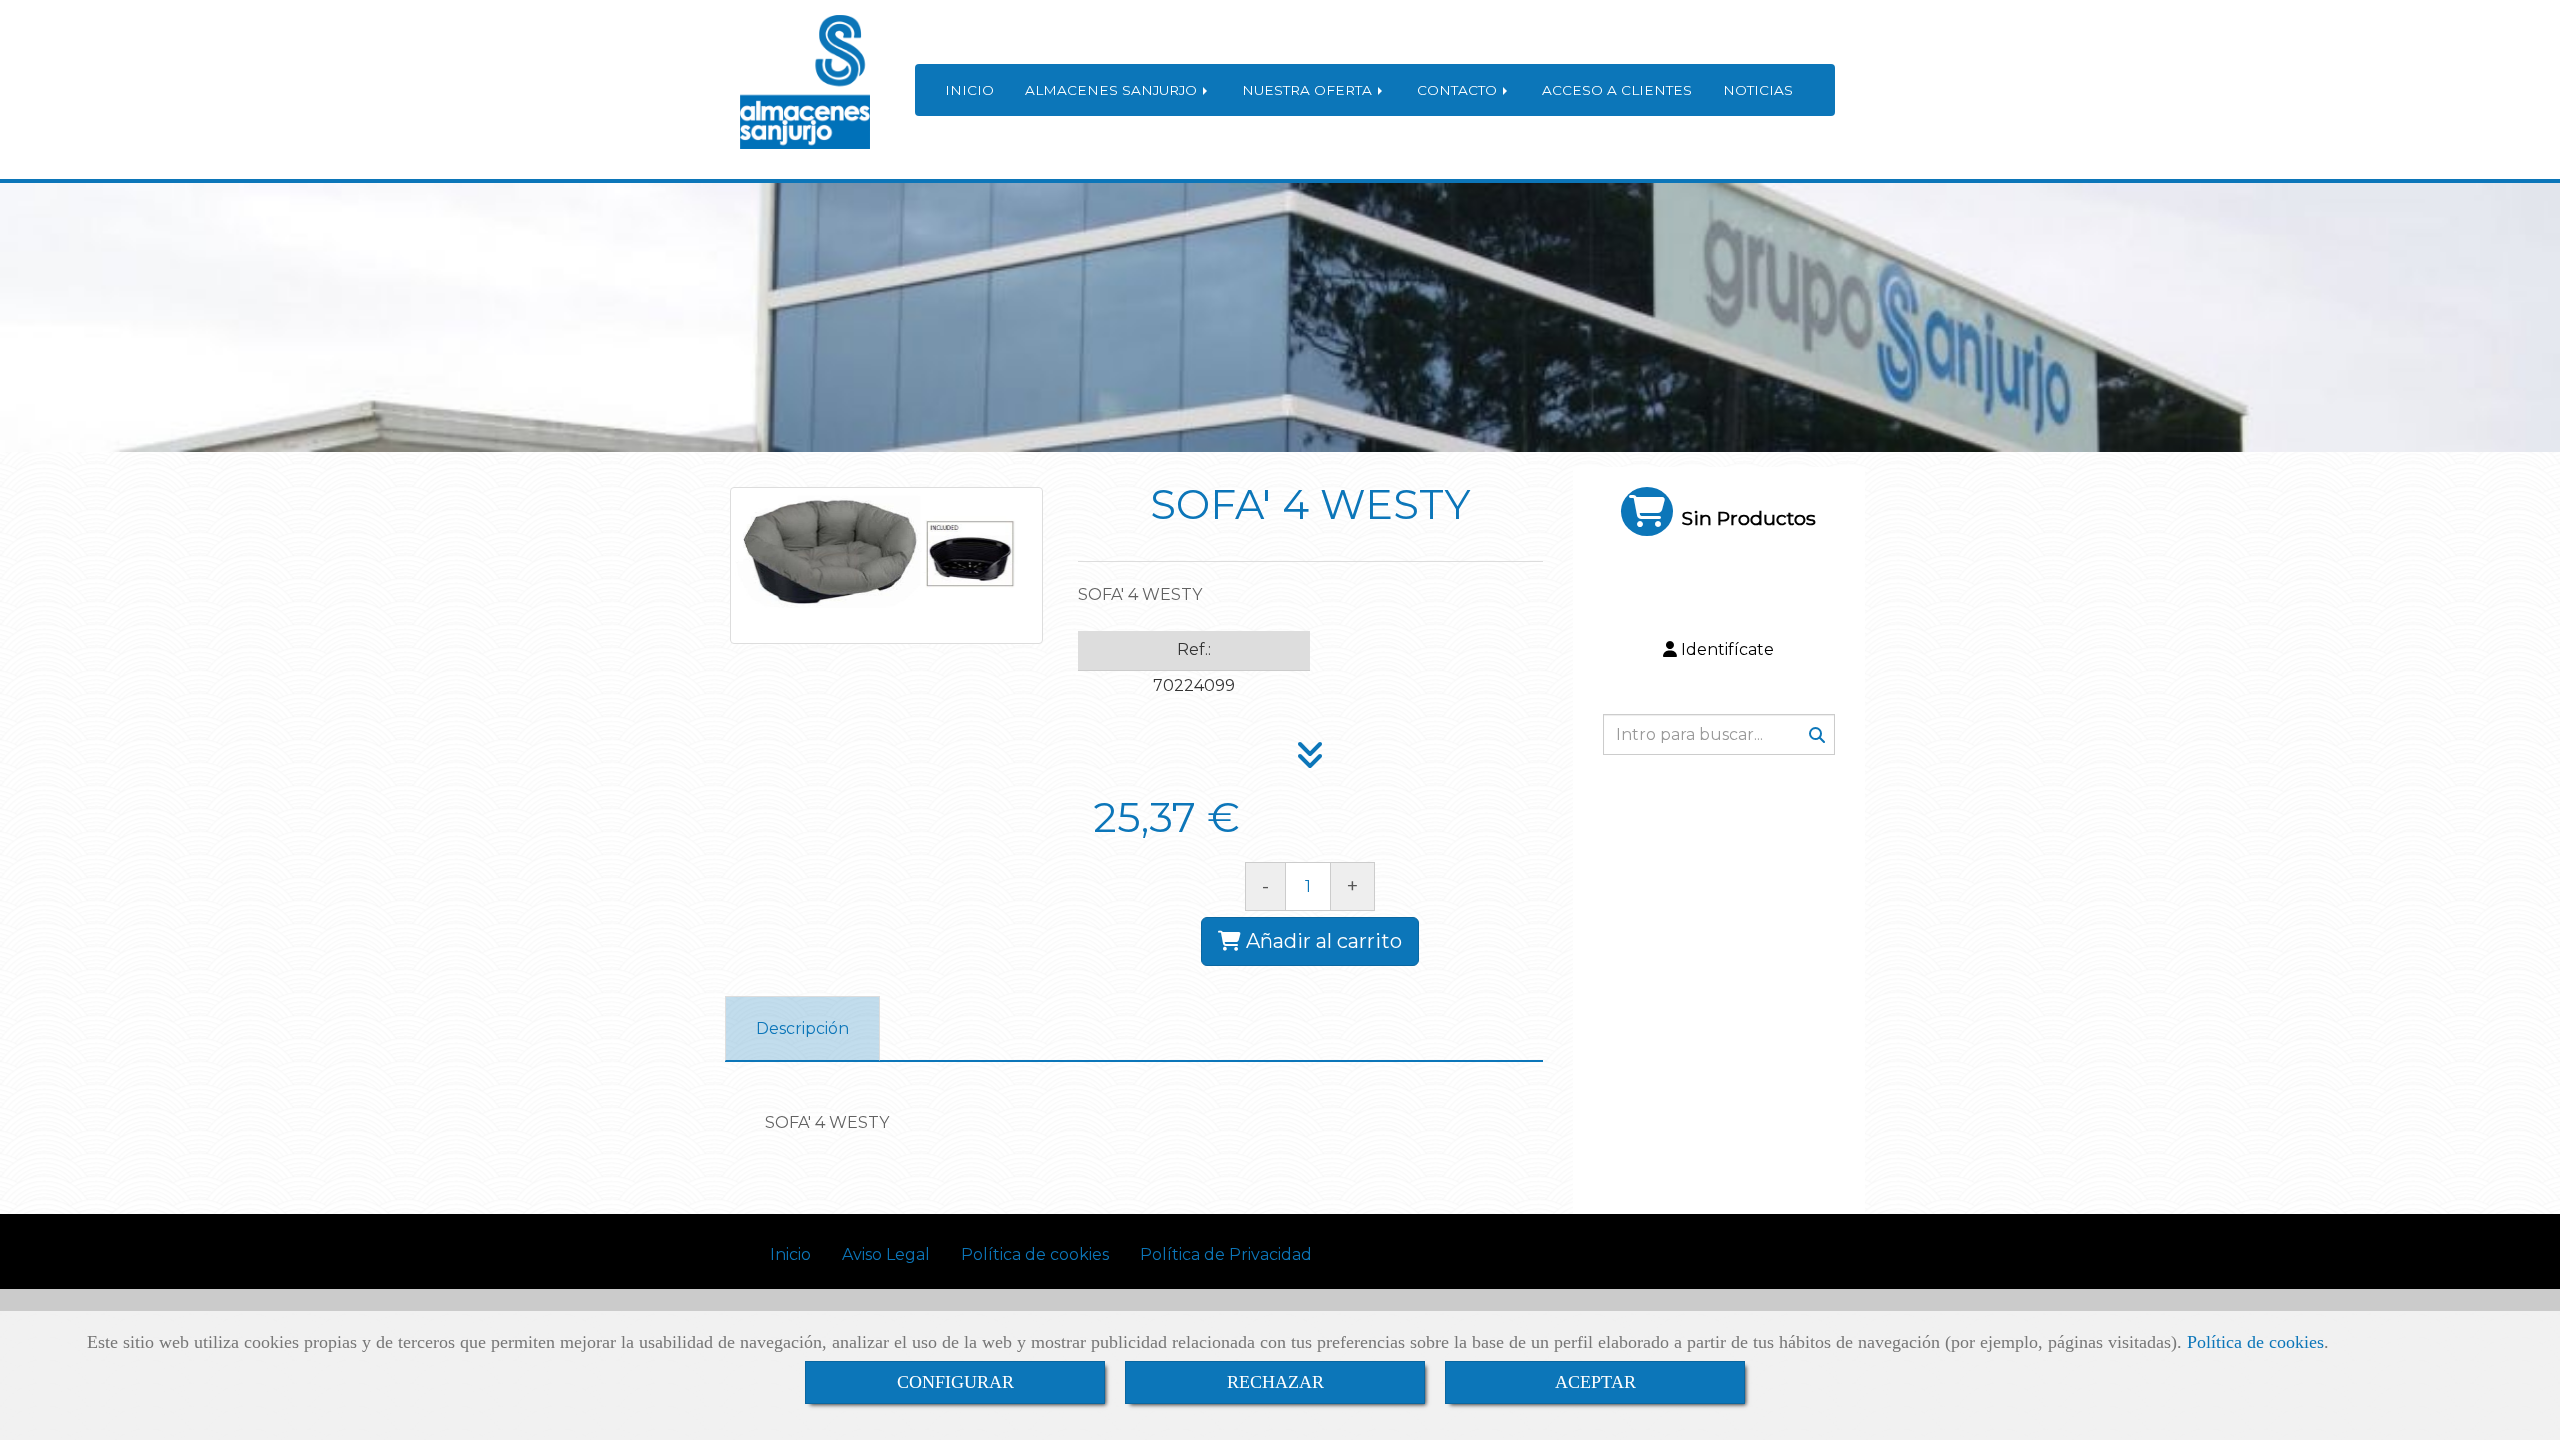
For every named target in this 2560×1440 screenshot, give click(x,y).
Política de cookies (2255, 1342)
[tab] (802, 1028)
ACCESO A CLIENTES (1617, 90)
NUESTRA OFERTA (1309, 90)
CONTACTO (1459, 90)
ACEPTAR (1595, 1382)
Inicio (790, 1254)
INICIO (969, 90)
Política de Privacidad (1226, 1254)
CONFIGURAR (955, 1382)
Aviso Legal (886, 1254)
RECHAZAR (1275, 1382)
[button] (1719, 650)
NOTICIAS (1758, 90)
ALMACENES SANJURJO (1113, 90)
